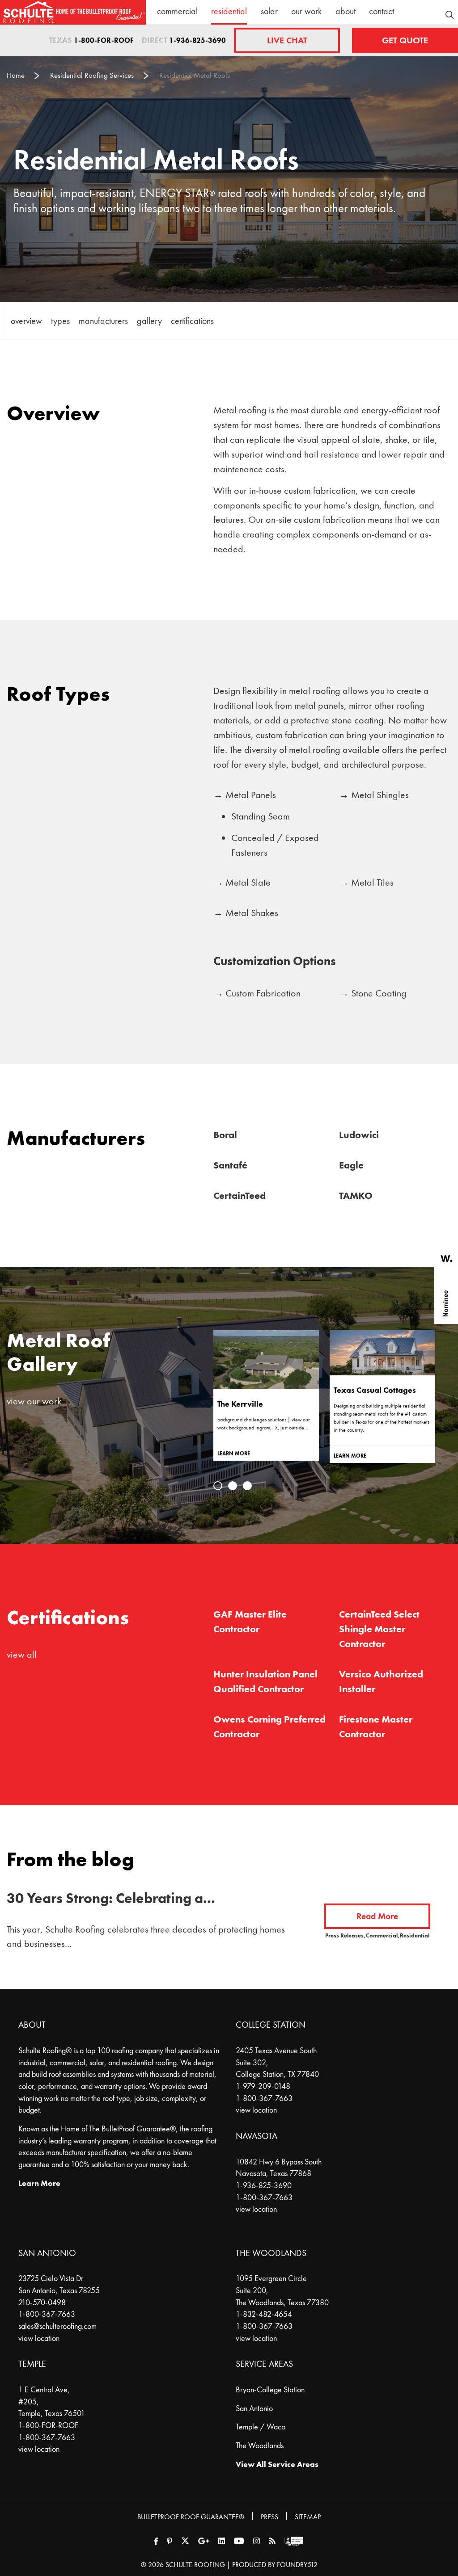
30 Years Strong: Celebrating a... (111, 1898)
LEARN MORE (234, 1454)
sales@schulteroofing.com (57, 2326)
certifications (192, 321)
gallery (149, 321)
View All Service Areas (277, 2464)
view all (22, 1654)
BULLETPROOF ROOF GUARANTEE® (191, 2517)
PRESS (269, 2517)
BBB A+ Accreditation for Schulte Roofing (294, 2541)
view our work (34, 1401)
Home (16, 75)
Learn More (39, 2183)
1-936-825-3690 (197, 40)
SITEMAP (308, 2517)
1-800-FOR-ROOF (104, 40)
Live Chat (287, 40)
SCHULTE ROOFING (195, 2565)
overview (26, 321)
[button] (218, 1486)
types (60, 321)
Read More (377, 1916)
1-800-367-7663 (264, 2098)
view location (256, 2110)
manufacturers (103, 321)
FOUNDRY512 (297, 2565)
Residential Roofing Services (92, 75)
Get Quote (405, 40)
